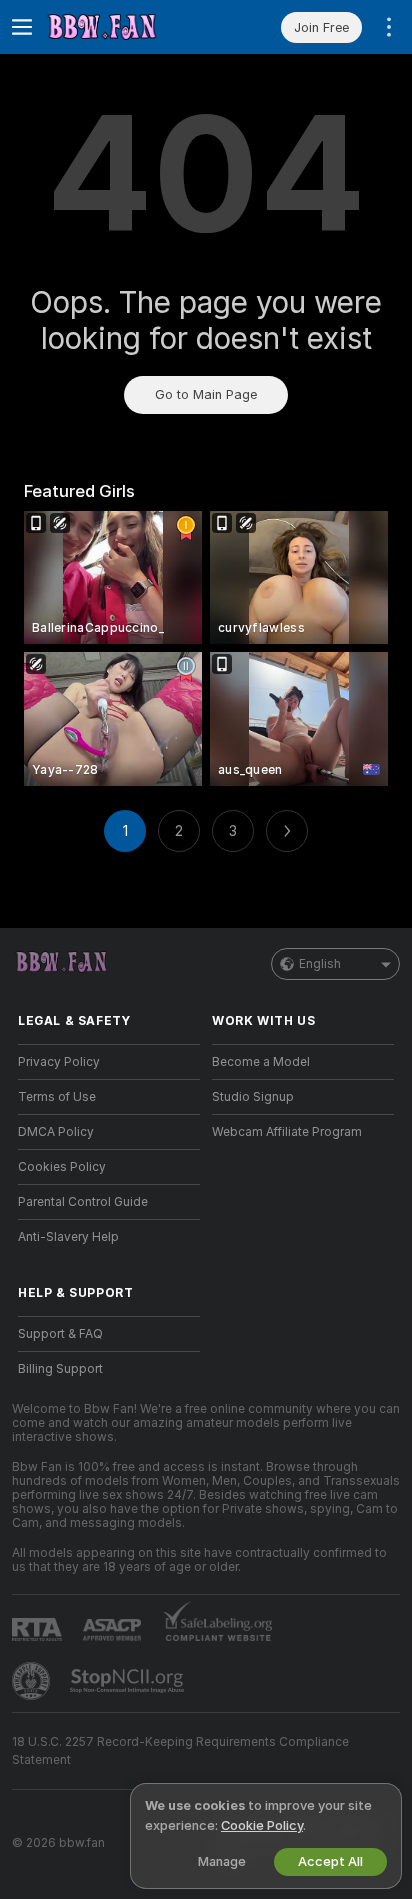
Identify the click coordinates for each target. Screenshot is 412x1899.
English (320, 964)
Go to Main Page (206, 394)
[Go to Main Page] (125, 27)
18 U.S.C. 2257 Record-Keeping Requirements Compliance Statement (180, 1751)
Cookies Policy (62, 1167)
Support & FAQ (60, 1334)
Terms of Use (57, 1097)
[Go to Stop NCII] (129, 1681)
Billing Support (60, 1369)
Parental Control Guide (83, 1202)
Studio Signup (253, 1097)
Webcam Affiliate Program (287, 1132)
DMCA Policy (56, 1132)
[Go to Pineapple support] (33, 1681)
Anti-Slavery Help (68, 1237)
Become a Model (261, 1062)
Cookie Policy (262, 1825)
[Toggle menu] (22, 27)
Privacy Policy (59, 1062)
